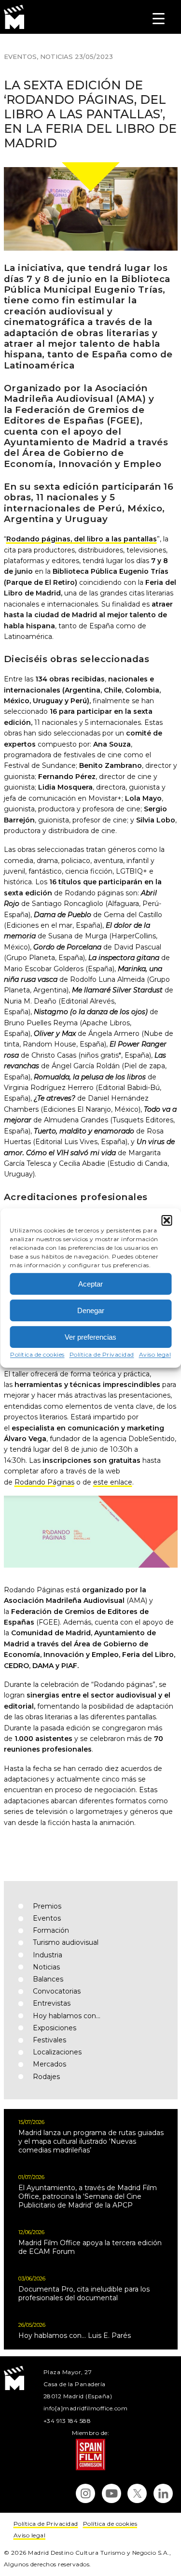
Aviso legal (155, 1354)
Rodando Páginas (44, 1482)
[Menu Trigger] (159, 18)
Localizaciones (57, 2052)
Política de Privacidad (102, 1354)
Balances (48, 1979)
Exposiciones (55, 2028)
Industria (48, 1955)
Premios (47, 1906)
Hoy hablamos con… (67, 2016)
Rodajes (46, 2077)
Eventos (20, 57)
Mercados (49, 2064)
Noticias (56, 57)
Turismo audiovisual (66, 1942)
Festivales (49, 2040)
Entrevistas (52, 2003)
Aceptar (90, 1283)
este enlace (113, 1482)
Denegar (91, 1310)
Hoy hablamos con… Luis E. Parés (75, 2335)
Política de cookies (37, 1354)
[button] (167, 1220)
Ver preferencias (90, 1337)
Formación (51, 1930)
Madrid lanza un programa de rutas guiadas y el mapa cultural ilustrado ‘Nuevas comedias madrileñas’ (91, 2141)
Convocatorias (57, 1991)
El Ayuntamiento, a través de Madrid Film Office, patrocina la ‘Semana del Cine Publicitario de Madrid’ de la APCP (88, 2196)
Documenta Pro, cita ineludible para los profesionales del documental (84, 2293)
